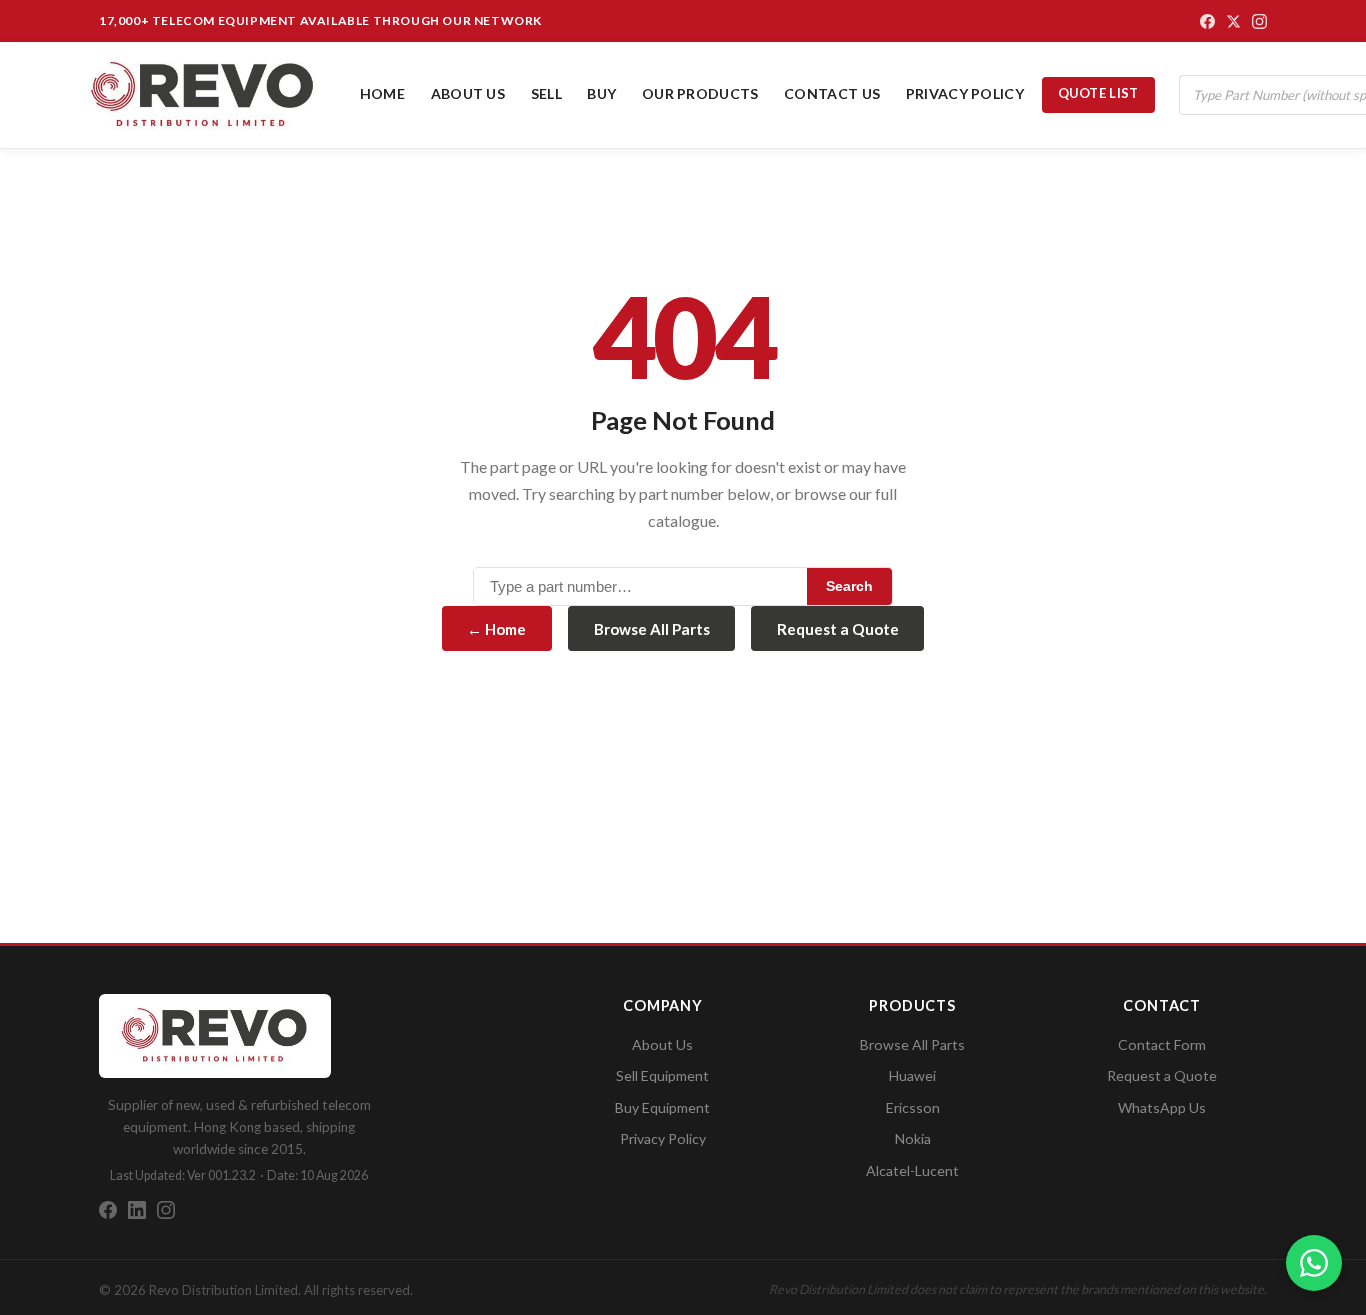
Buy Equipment (662, 1107)
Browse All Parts (652, 629)
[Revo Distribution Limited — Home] (203, 95)
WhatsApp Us (1162, 1107)
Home (382, 93)
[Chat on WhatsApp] (1314, 1263)
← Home (496, 629)
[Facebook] (1207, 21)
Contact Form (1162, 1044)
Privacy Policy (965, 93)
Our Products (700, 93)
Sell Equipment (662, 1075)
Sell (546, 93)
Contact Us (832, 93)
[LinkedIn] (137, 1210)
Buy (601, 93)
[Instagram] (1259, 21)
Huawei (912, 1075)
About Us (468, 93)
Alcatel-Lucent (912, 1170)
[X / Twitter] (1233, 21)
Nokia (913, 1138)
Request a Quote (838, 629)
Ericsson (913, 1107)
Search (849, 586)
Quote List (1098, 93)
